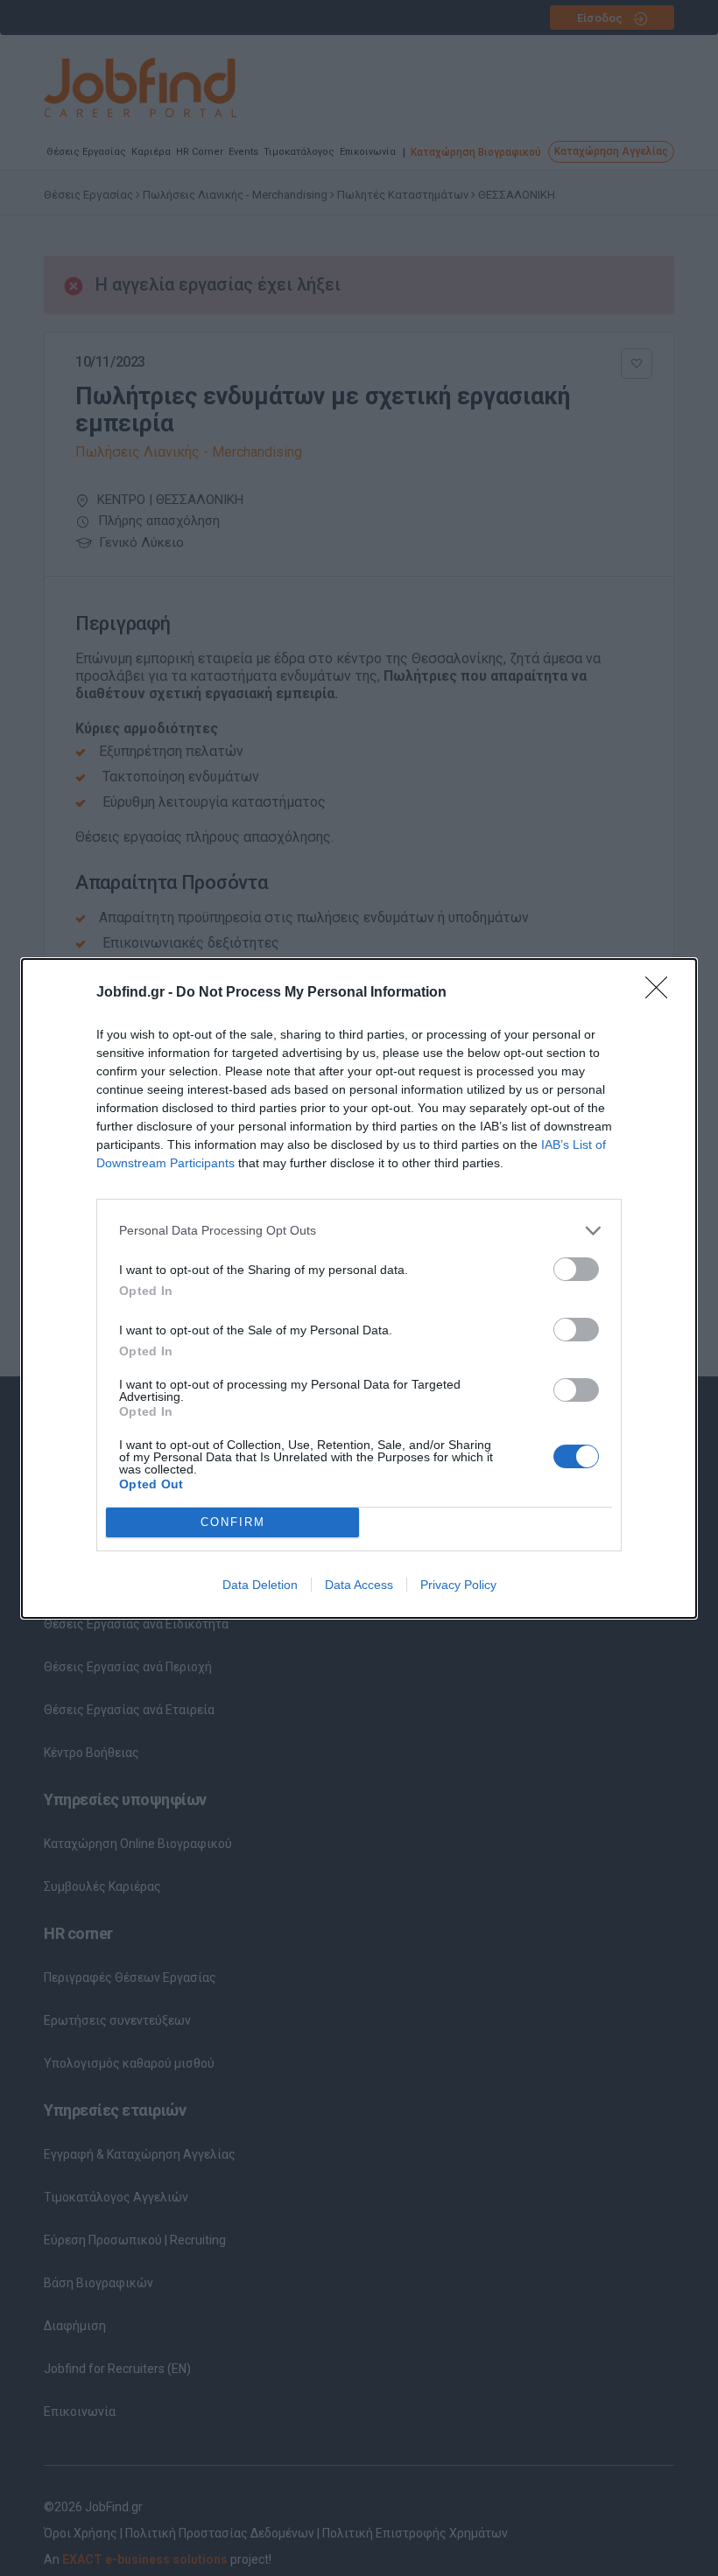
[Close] (662, 993)
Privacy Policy (458, 1585)
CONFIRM (233, 1522)
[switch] (576, 1269)
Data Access (359, 1585)
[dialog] (359, 1288)
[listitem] (359, 1231)
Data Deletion (260, 1585)
